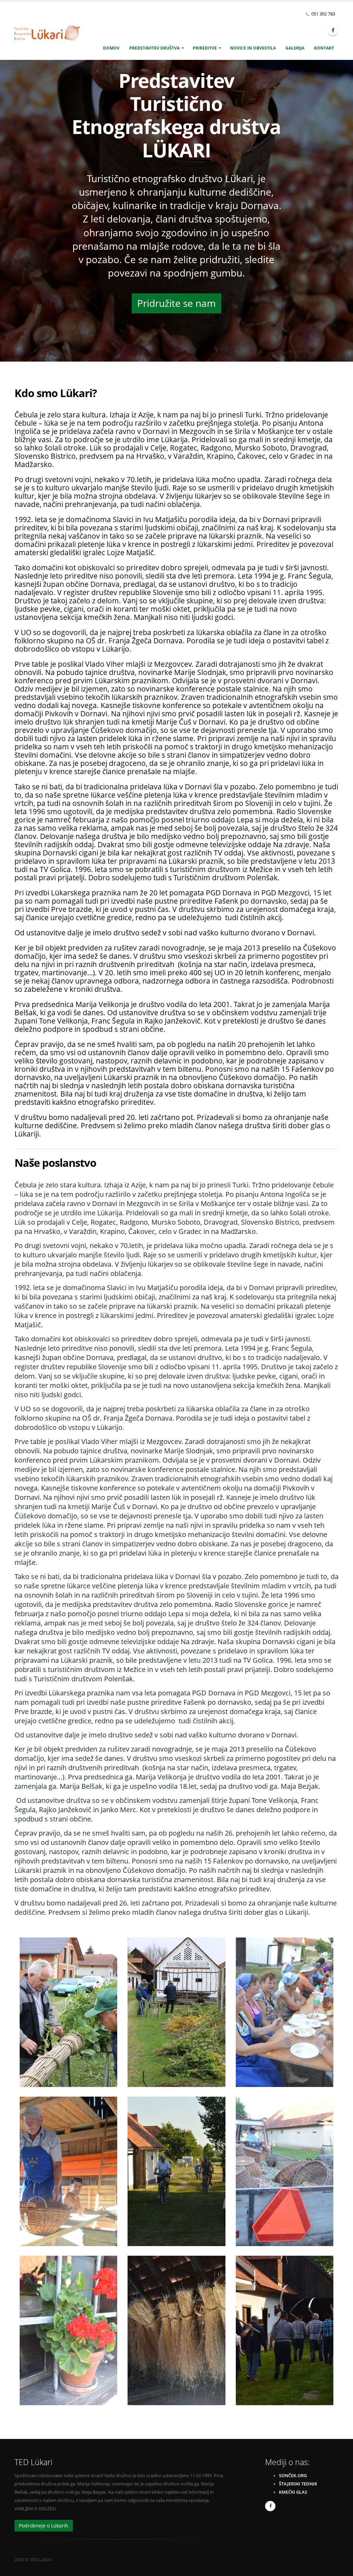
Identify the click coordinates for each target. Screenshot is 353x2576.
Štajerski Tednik (298, 2484)
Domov (111, 48)
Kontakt (324, 48)
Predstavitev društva (154, 48)
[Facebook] (333, 30)
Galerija (295, 48)
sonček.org (293, 2476)
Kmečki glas (293, 2492)
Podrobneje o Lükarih (44, 2526)
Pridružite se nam (176, 303)
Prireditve (205, 48)
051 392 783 (323, 14)
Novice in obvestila (253, 48)
